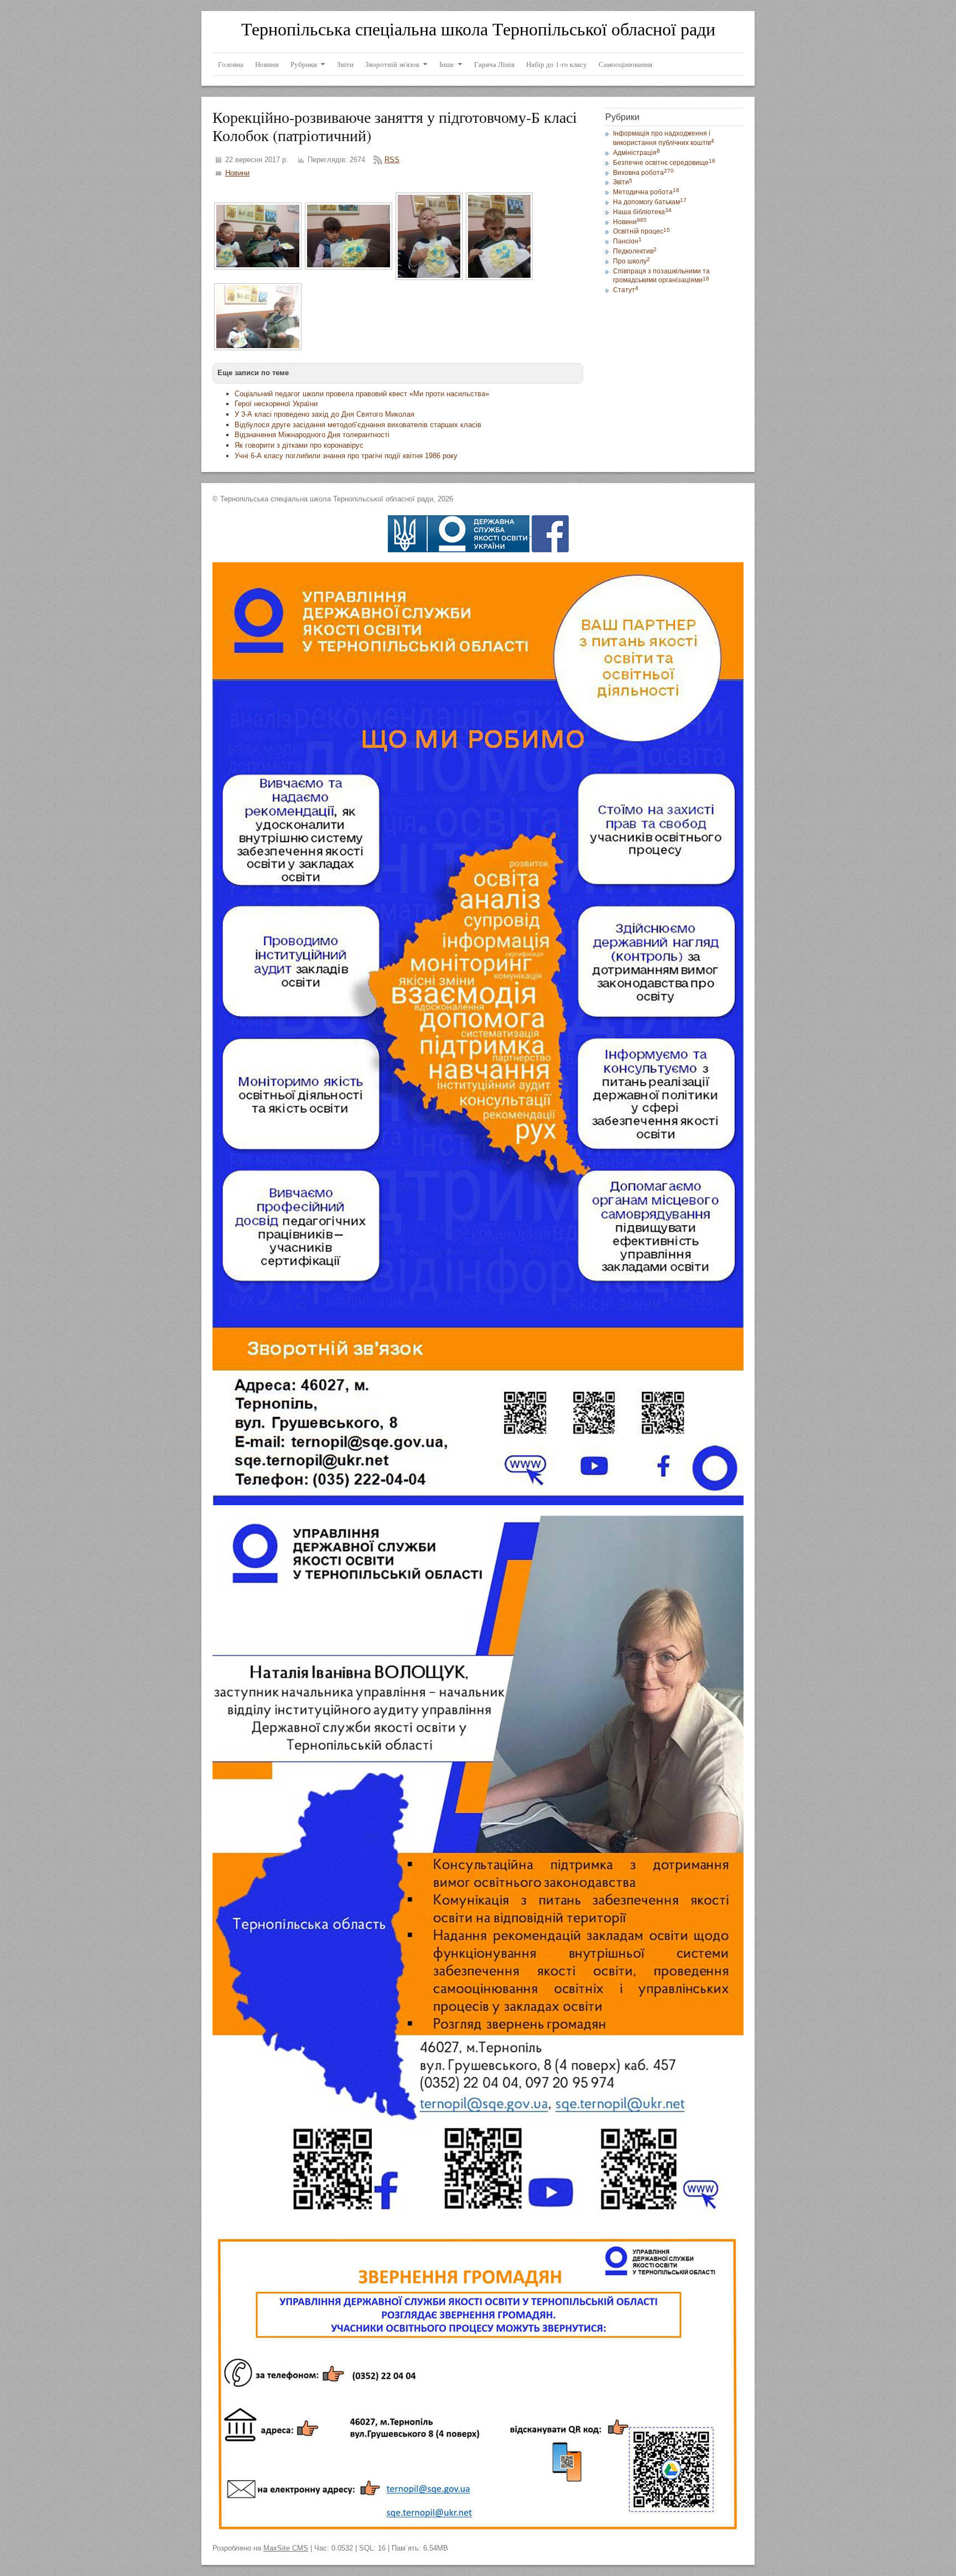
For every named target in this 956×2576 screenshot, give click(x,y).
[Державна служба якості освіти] (460, 533)
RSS (392, 160)
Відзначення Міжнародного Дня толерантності (312, 435)
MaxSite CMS (286, 2548)
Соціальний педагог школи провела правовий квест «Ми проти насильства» (362, 394)
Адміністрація (637, 153)
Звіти (623, 182)
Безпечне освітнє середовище (664, 163)
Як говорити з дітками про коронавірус (299, 445)
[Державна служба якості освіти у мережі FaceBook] (550, 533)
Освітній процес (641, 231)
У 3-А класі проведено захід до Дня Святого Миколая (324, 414)
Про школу (632, 261)
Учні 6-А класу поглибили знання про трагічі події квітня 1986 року (346, 456)
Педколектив (635, 251)
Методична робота (646, 192)
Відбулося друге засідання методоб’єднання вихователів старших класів (358, 425)
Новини (237, 173)
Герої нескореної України (276, 404)
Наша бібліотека (642, 212)
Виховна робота (643, 173)
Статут (626, 290)
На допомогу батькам (650, 202)
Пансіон (627, 241)
